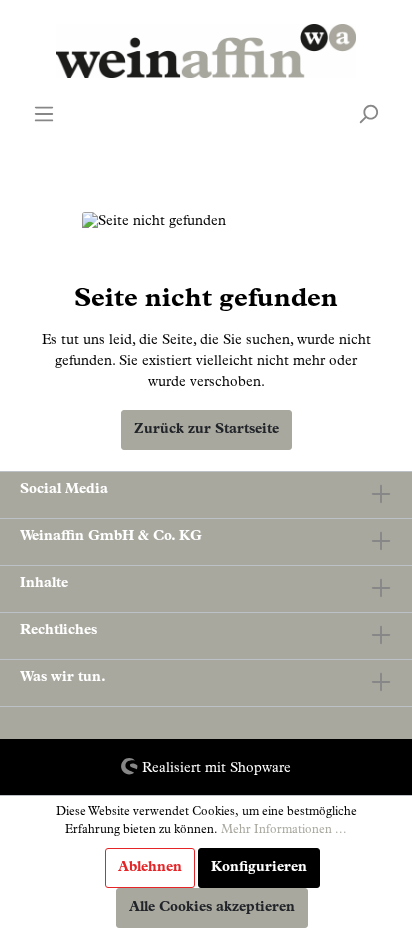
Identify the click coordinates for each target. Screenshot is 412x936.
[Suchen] (368, 115)
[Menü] (44, 115)
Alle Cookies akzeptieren (212, 908)
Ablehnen (150, 868)
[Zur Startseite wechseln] (206, 51)
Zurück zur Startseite (206, 430)
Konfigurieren (259, 868)
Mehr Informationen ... (284, 831)
